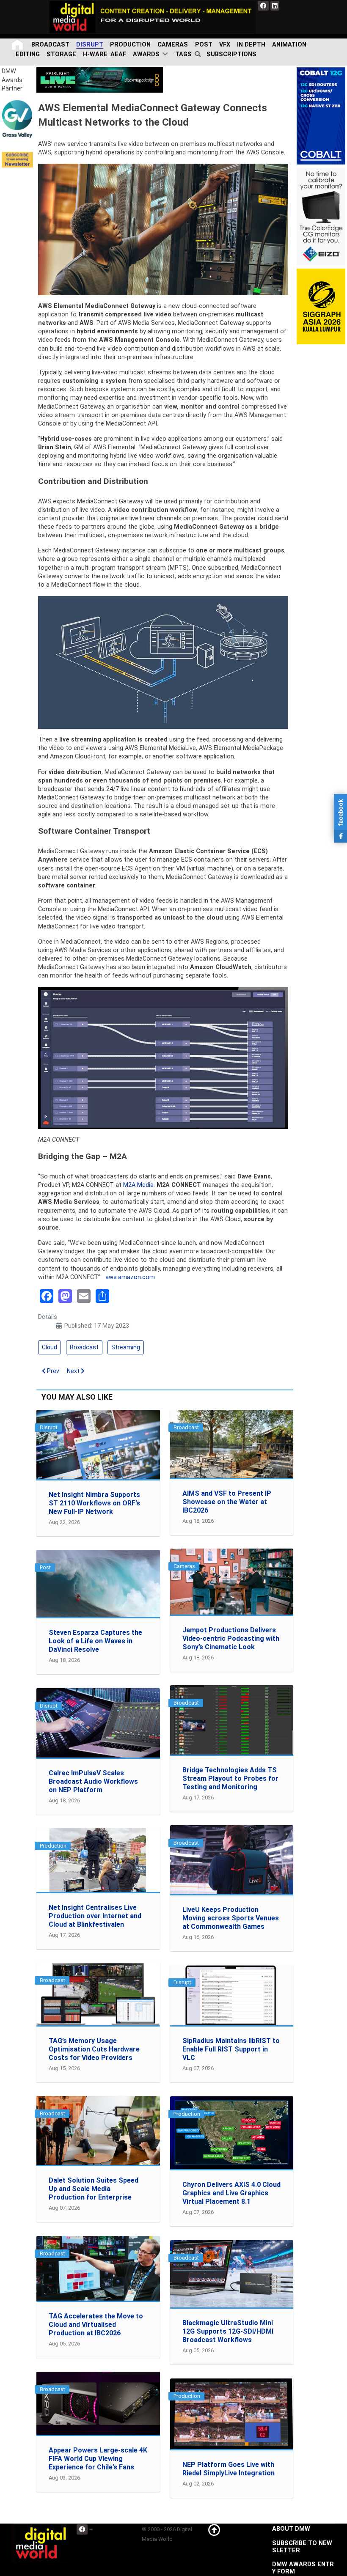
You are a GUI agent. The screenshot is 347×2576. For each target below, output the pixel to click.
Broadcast (84, 1347)
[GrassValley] (17, 119)
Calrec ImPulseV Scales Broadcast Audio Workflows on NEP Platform (93, 1781)
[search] (199, 55)
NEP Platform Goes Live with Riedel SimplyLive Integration (229, 2469)
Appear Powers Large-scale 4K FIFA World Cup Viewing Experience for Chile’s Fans (98, 2459)
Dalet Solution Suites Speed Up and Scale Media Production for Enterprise (94, 2189)
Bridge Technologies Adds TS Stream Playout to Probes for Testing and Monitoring (230, 1778)
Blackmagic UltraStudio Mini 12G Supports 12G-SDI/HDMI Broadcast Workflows (228, 2331)
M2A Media (138, 1185)
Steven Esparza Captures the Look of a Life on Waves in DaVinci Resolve (95, 1641)
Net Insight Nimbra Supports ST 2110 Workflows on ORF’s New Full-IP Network (94, 1503)
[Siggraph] (321, 306)
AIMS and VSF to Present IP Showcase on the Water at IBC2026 (227, 1502)
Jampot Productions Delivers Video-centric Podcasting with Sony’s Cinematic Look (231, 1638)
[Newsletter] (17, 160)
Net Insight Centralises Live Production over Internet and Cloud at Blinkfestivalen (95, 1916)
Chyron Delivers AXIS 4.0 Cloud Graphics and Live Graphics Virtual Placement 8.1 (231, 2193)
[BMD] (100, 80)
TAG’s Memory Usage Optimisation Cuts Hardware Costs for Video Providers (94, 2049)
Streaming (126, 1347)
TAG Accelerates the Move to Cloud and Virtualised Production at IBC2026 (96, 2325)
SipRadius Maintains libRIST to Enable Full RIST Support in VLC (231, 2049)
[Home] (18, 45)
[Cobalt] (321, 116)
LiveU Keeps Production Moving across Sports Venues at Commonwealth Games (231, 1918)
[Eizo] (321, 216)
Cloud (50, 1347)
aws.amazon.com (130, 1277)
